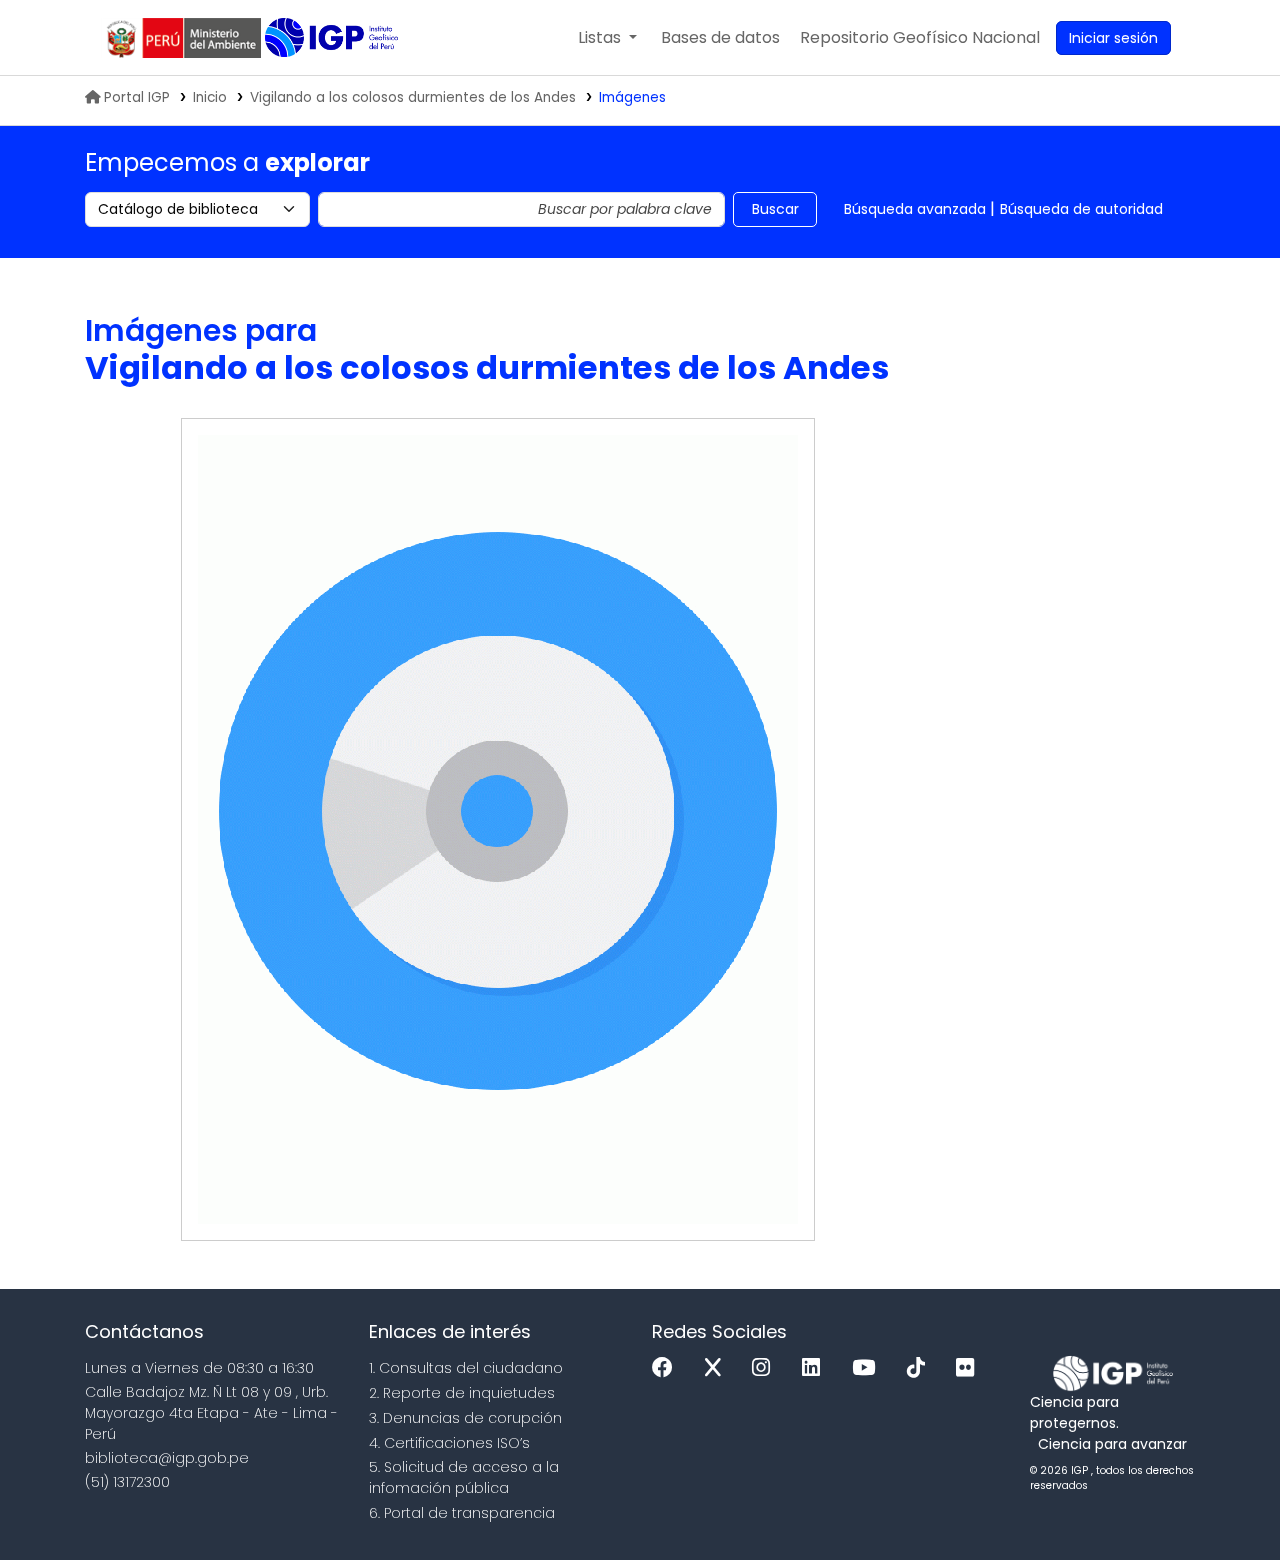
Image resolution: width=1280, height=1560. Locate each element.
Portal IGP (137, 97)
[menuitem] (920, 38)
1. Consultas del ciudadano (466, 1368)
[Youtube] (868, 1368)
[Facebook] (667, 1368)
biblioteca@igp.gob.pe (167, 1458)
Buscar (775, 209)
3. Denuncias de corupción (465, 1418)
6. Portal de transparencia (462, 1513)
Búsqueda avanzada (915, 209)
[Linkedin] (816, 1368)
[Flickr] (970, 1368)
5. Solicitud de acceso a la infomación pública (464, 1477)
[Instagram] (766, 1368)
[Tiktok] (921, 1368)
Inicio (210, 97)
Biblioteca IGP (333, 38)
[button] (607, 38)
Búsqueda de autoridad (1081, 209)
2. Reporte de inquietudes (462, 1393)
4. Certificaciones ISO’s (449, 1443)
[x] (718, 1368)
